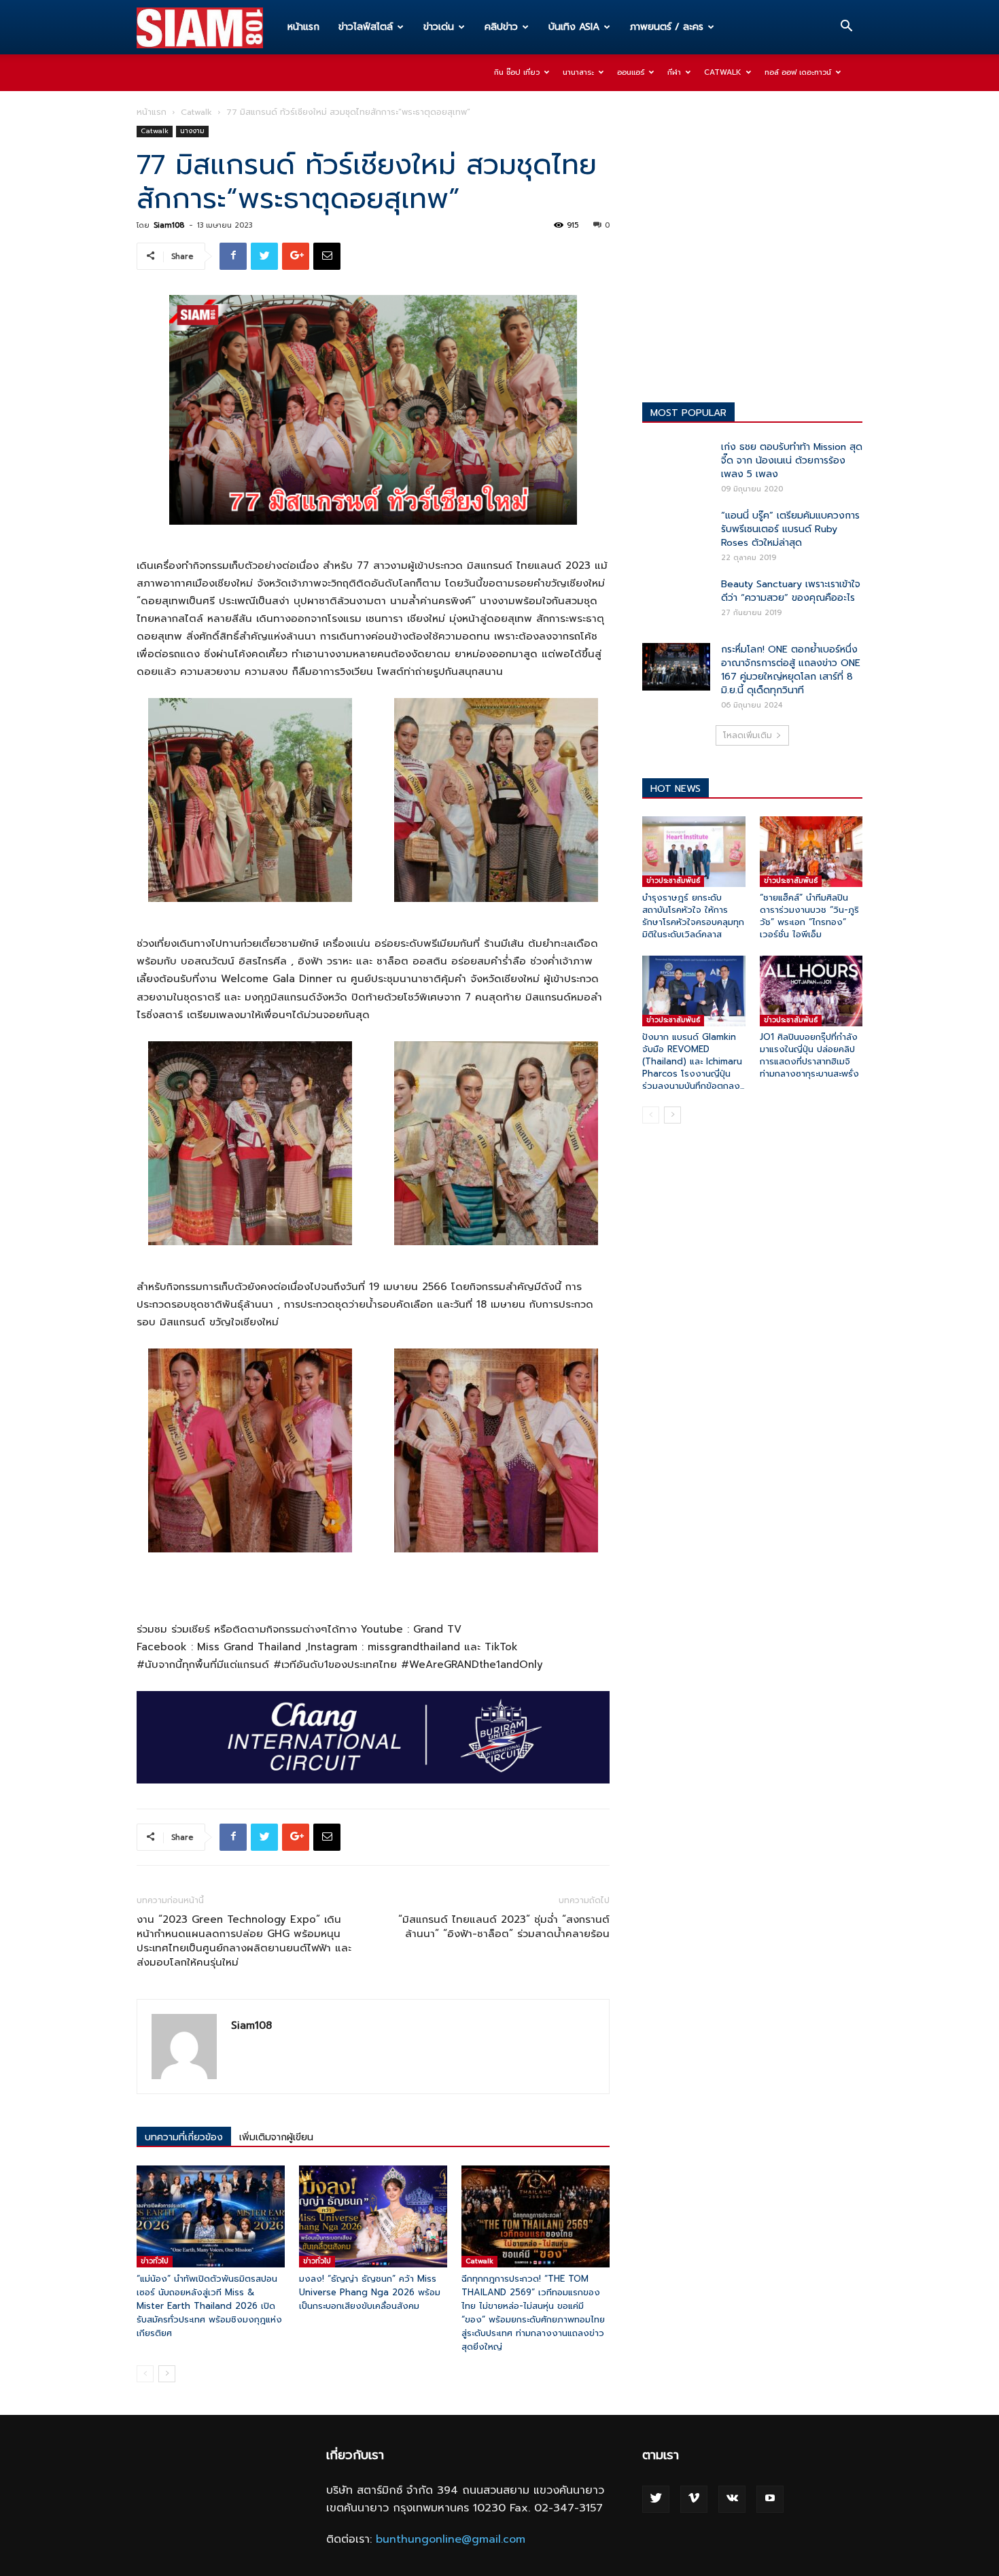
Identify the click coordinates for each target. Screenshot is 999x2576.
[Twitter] (656, 2499)
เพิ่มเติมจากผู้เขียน (276, 2137)
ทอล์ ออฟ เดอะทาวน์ (798, 72)
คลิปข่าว (501, 27)
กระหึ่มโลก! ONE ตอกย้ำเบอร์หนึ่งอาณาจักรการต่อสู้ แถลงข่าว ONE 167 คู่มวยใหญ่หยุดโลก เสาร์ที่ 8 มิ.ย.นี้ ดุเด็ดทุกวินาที (791, 670)
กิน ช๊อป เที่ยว (517, 72)
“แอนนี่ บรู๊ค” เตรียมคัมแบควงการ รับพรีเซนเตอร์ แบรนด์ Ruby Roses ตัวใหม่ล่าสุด (790, 529)
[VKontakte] (732, 2499)
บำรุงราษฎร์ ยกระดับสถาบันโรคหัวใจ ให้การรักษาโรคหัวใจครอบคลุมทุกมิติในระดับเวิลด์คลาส (693, 916)
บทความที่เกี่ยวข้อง (184, 2137)
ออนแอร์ (631, 72)
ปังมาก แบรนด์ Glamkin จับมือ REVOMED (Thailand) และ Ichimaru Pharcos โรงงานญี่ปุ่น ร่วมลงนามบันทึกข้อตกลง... (693, 1061)
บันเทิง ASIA (574, 27)
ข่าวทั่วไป (155, 2261)
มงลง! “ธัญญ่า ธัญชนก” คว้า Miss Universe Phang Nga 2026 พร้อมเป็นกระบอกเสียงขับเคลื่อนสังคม (370, 2292)
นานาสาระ (578, 72)
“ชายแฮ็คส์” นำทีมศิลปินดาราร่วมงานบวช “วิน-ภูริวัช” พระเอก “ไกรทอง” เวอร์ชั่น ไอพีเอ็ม (809, 916)
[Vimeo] (694, 2499)
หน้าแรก (303, 27)
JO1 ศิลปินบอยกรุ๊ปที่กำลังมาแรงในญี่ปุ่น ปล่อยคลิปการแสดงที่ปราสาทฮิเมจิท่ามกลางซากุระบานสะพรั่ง (809, 1055)
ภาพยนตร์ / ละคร (667, 27)
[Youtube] (770, 2499)
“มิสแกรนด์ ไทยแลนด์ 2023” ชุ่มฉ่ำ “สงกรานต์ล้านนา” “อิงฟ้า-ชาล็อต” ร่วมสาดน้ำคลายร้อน (504, 1927)
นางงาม (192, 131)
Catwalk (723, 72)
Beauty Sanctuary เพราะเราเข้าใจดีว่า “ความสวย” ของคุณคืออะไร (791, 591)
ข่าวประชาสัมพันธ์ (673, 881)
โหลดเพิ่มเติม (748, 735)
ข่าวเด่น (439, 27)
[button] (846, 28)
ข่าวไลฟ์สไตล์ (366, 27)
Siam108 (169, 225)
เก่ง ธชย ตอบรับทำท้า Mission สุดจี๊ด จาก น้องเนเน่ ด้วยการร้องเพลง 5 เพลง (792, 460)
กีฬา (674, 72)
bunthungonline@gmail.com (451, 2539)
